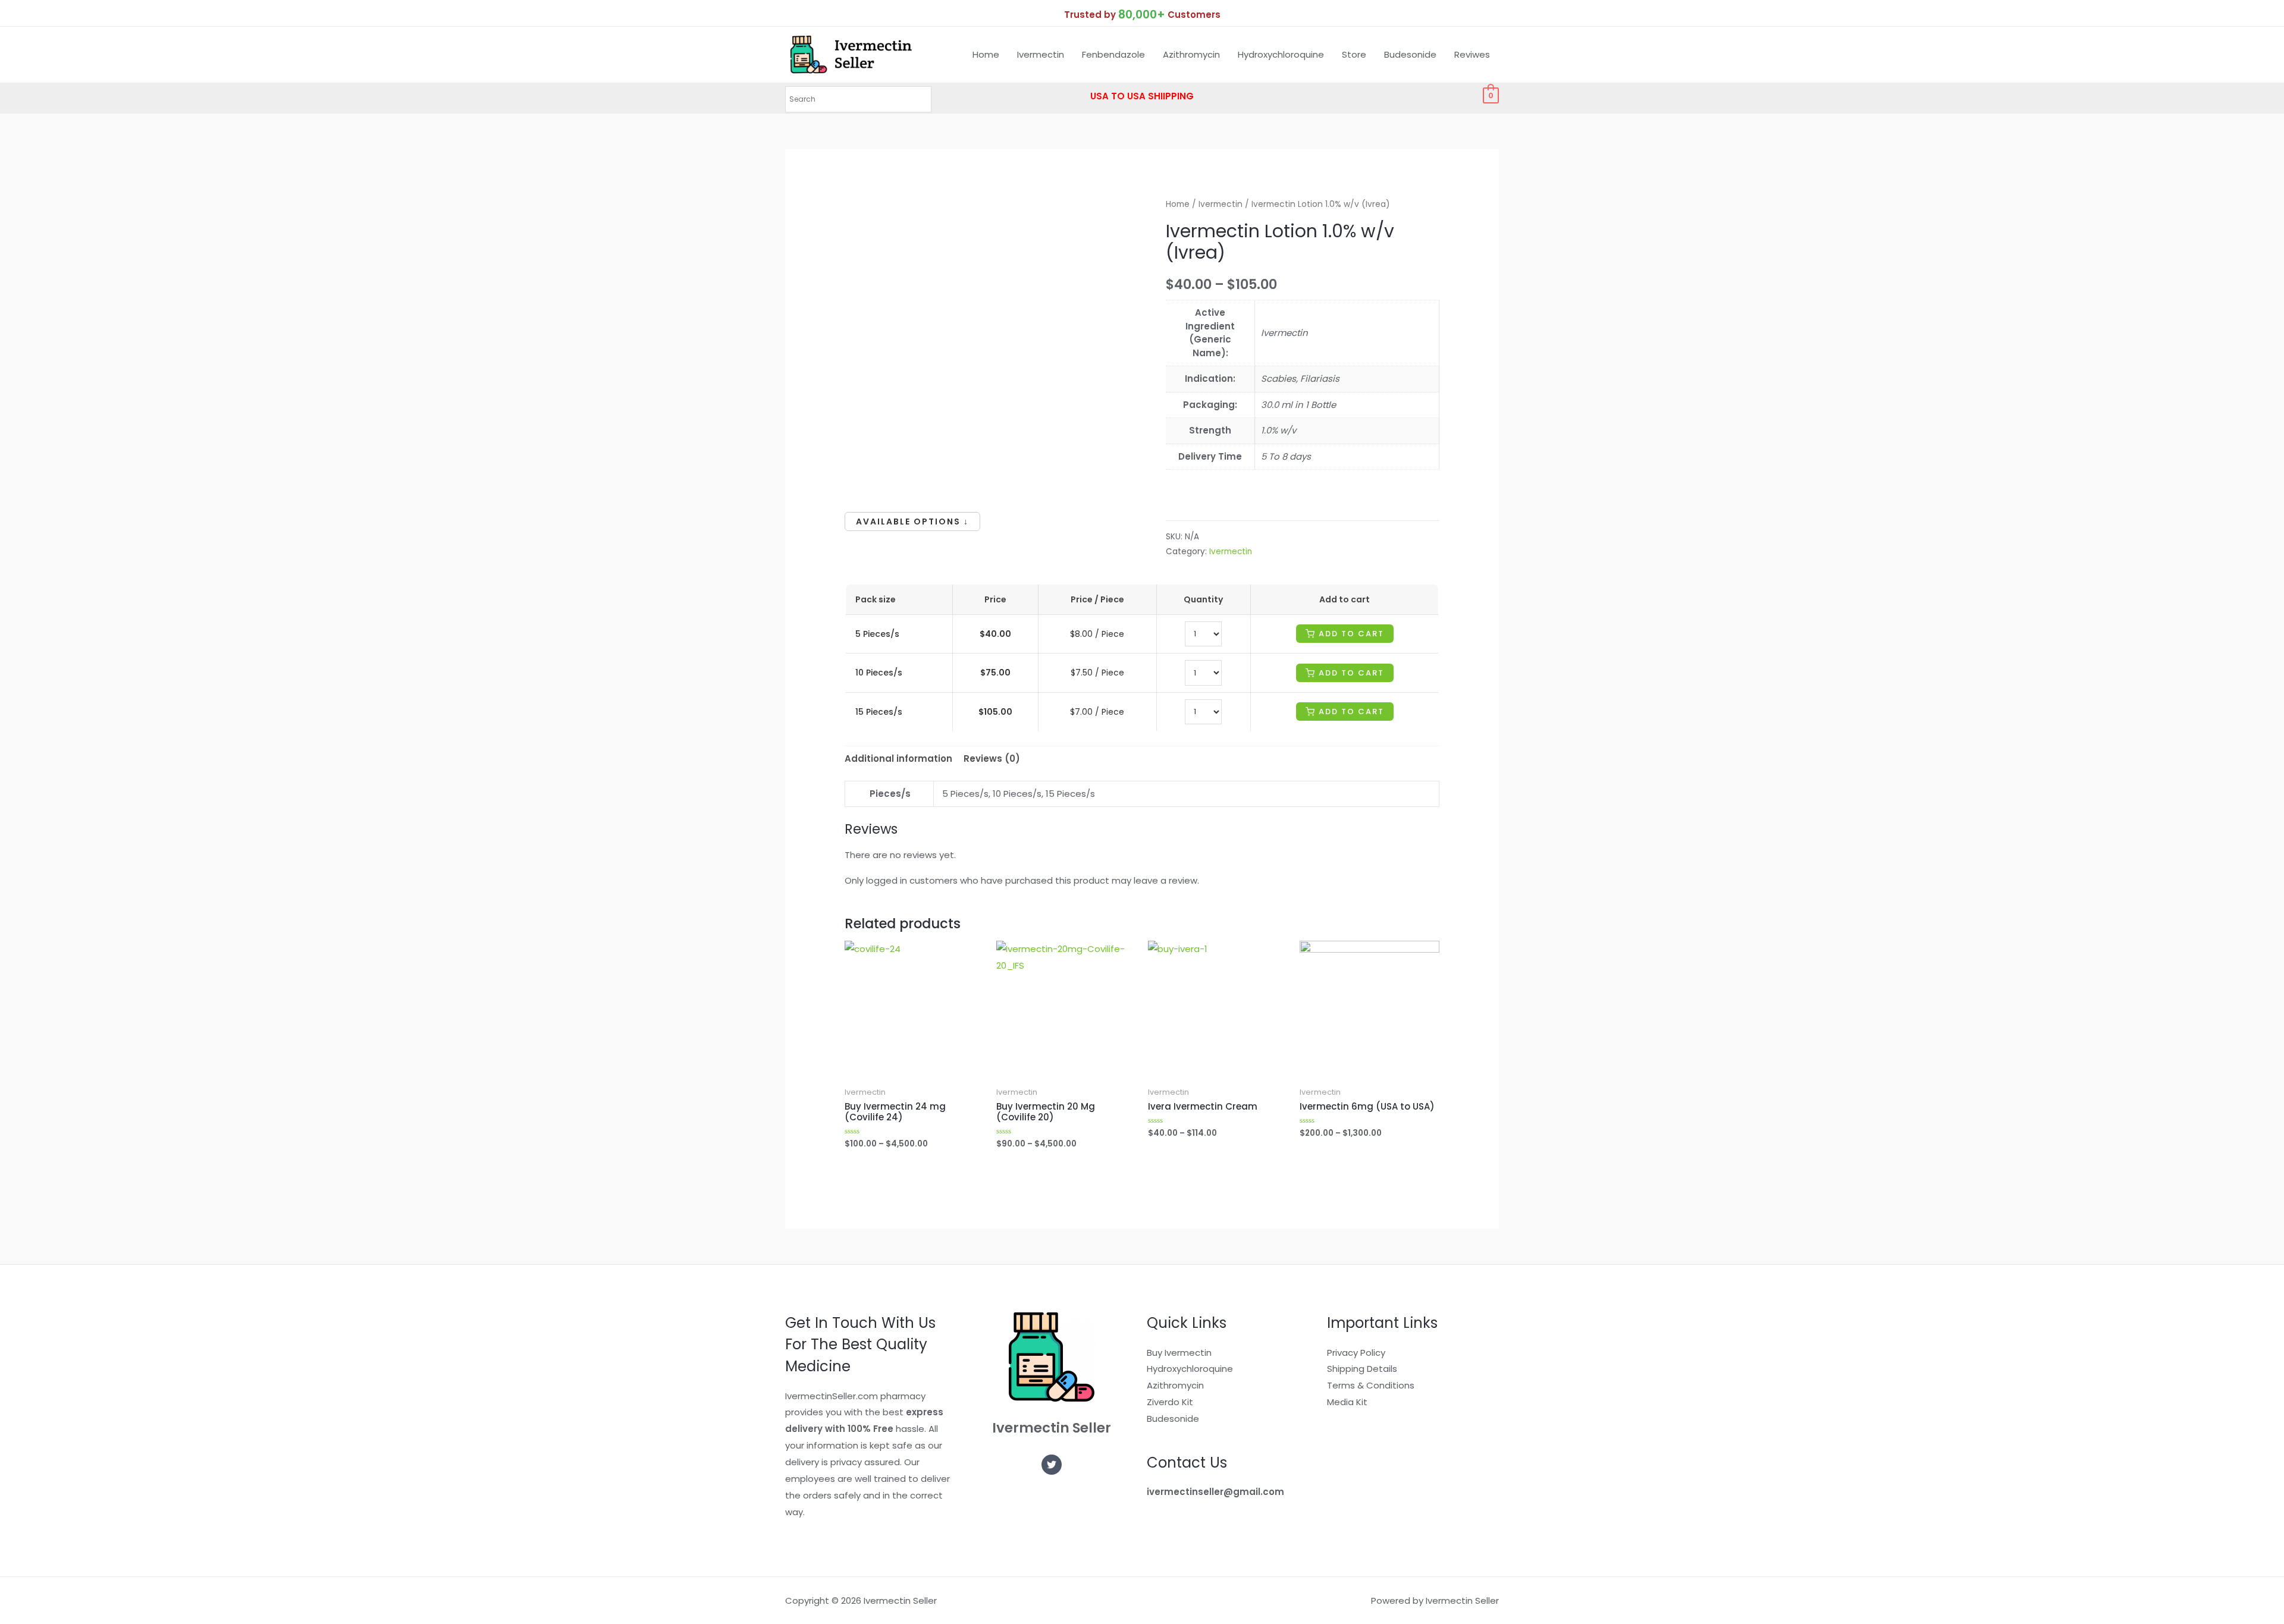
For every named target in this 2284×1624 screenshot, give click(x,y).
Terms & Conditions (1371, 1385)
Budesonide (1410, 54)
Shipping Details (1362, 1369)
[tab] (898, 759)
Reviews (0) (992, 758)
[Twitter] (1052, 1465)
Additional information (898, 758)
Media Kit (1347, 1402)
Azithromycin (1191, 54)
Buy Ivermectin (1179, 1353)
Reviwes (1472, 54)
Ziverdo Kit (1170, 1402)
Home (986, 54)
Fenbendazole (1113, 54)
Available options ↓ (912, 522)
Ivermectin (1041, 54)
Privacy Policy (1356, 1353)
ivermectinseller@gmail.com (1215, 1492)
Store (1354, 54)
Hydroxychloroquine (1281, 54)
